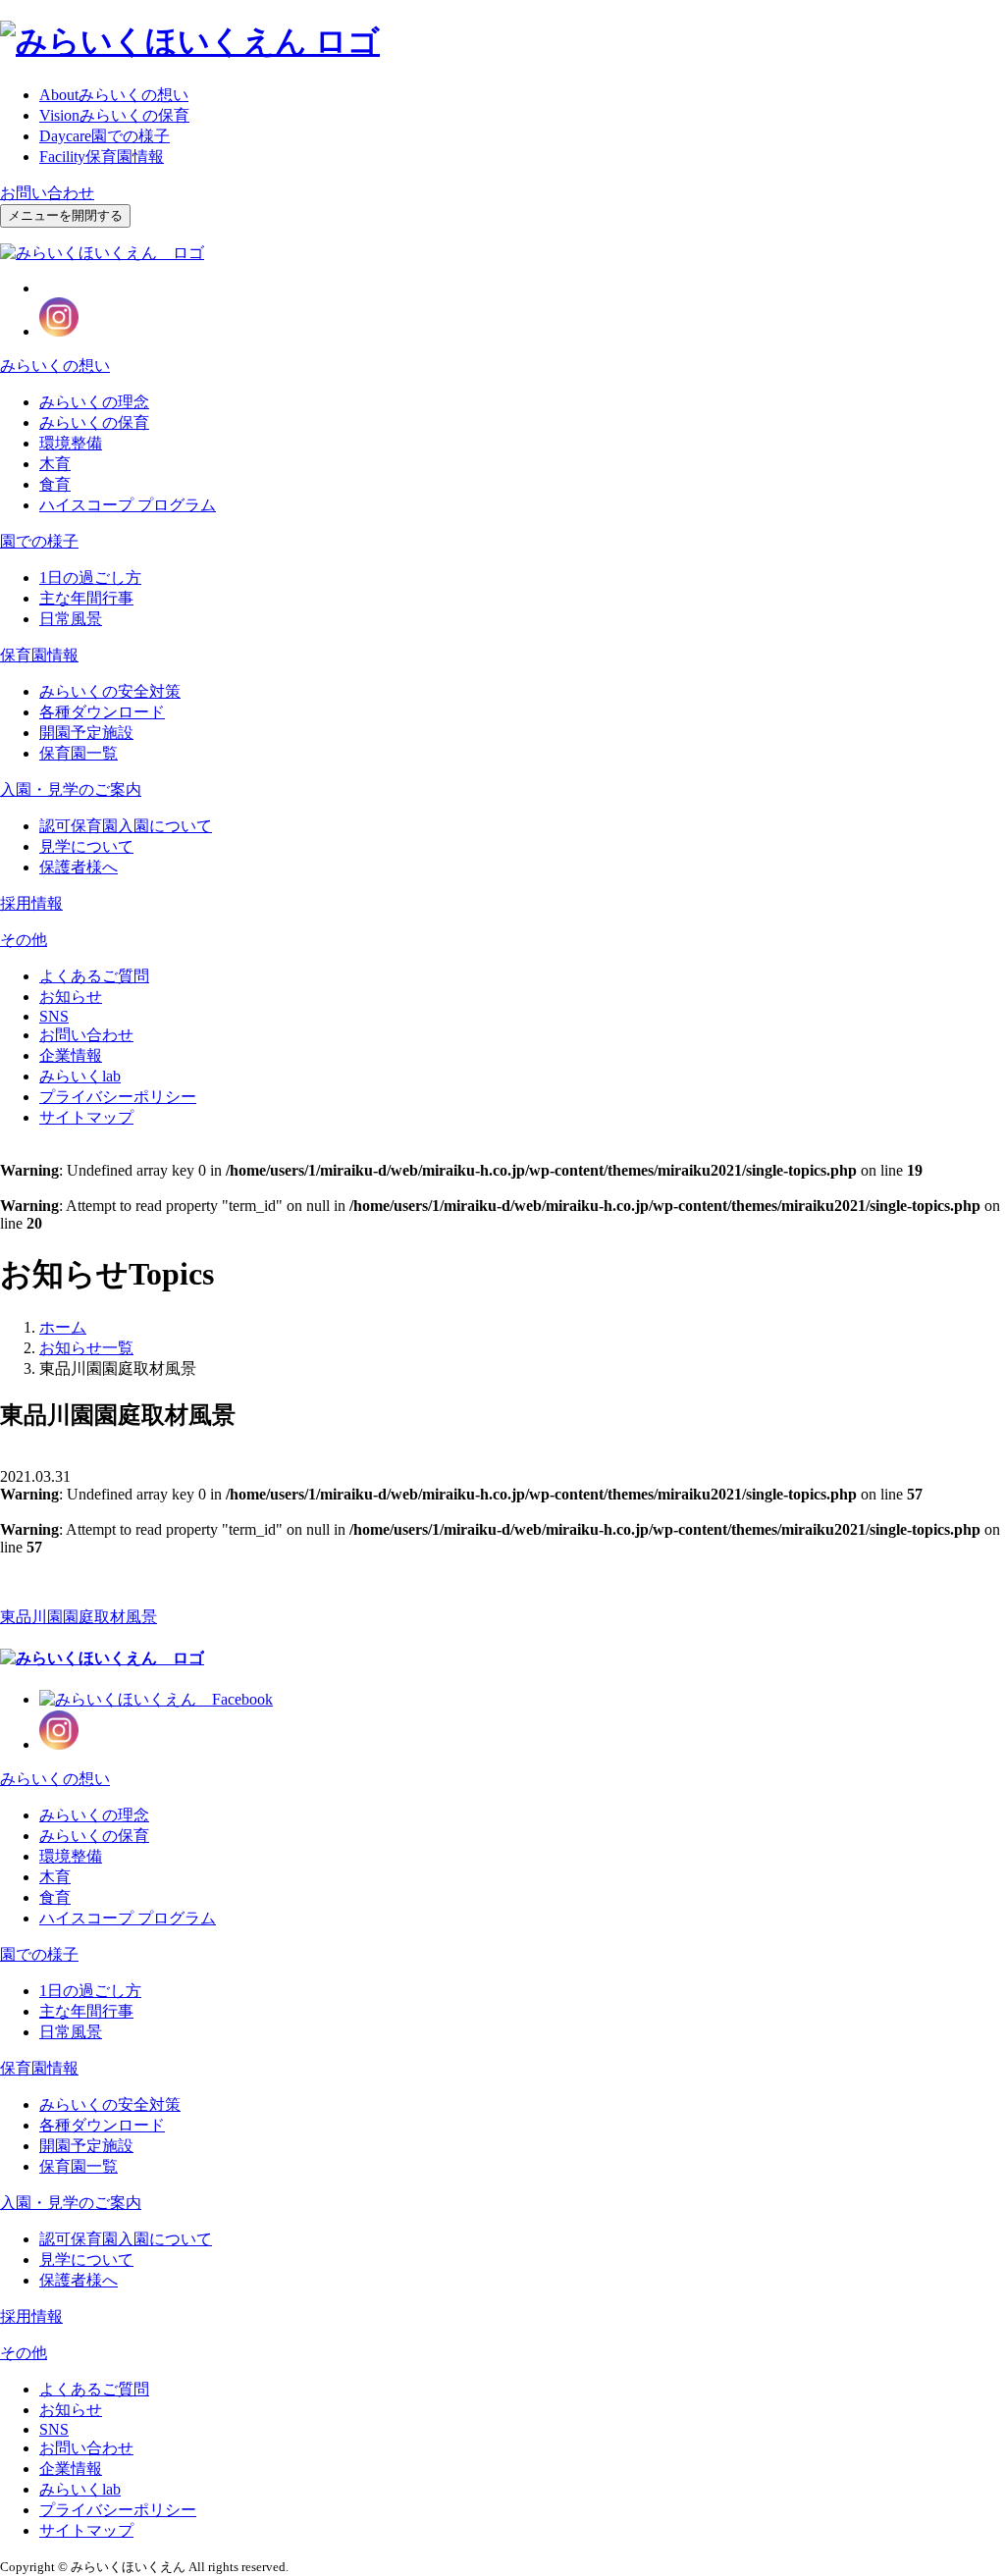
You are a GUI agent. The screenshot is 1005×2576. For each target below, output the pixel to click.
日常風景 (71, 619)
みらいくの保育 (114, 115)
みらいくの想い (114, 95)
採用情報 (31, 903)
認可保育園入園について (126, 826)
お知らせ (71, 997)
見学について (86, 846)
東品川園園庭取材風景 (79, 1617)
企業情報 (71, 1055)
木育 (55, 464)
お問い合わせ (47, 193)
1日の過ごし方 (90, 578)
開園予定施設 (86, 733)
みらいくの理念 (94, 402)
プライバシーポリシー (118, 1097)
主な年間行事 (86, 598)
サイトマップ (86, 1117)
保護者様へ (79, 867)
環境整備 (71, 443)
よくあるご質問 (94, 976)
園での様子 (105, 136)
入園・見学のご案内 (71, 789)
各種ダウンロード (102, 712)
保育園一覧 (79, 753)
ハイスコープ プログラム (128, 505)
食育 (55, 484)
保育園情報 (102, 157)
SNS (54, 1016)
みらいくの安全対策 (110, 691)
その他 (24, 940)
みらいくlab (80, 1076)
